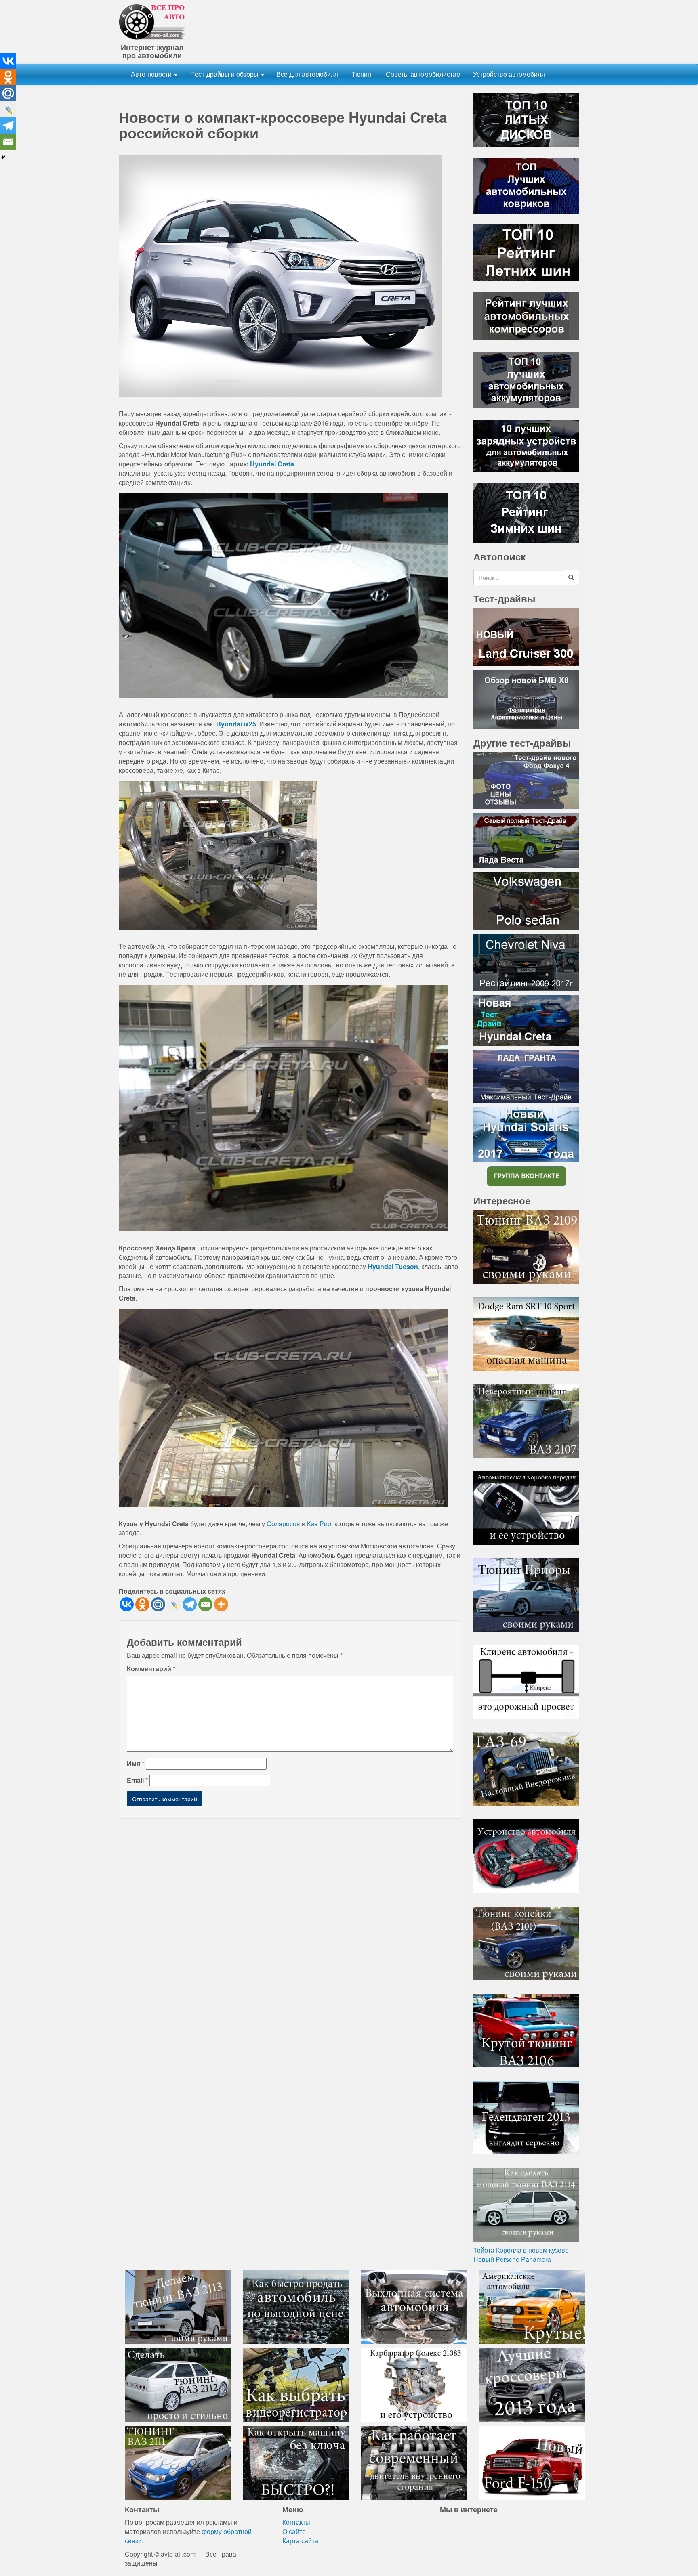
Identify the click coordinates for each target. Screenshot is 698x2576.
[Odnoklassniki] (142, 1604)
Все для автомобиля (307, 74)
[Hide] (3, 157)
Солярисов (283, 1524)
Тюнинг (362, 74)
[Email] (205, 1604)
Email (137, 1780)
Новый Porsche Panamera (512, 2259)
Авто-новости (152, 74)
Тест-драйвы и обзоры (225, 74)
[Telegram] (190, 1604)
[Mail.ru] (158, 1604)
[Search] (571, 577)
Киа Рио (319, 1524)
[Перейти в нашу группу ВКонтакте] (526, 1176)
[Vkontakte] (127, 1604)
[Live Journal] (174, 1604)
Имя (136, 1764)
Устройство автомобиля (509, 74)
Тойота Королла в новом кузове (521, 2250)
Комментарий (151, 1669)
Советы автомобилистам (423, 74)
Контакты (296, 2522)
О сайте (294, 2531)
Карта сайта (300, 2541)
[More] (221, 1604)
